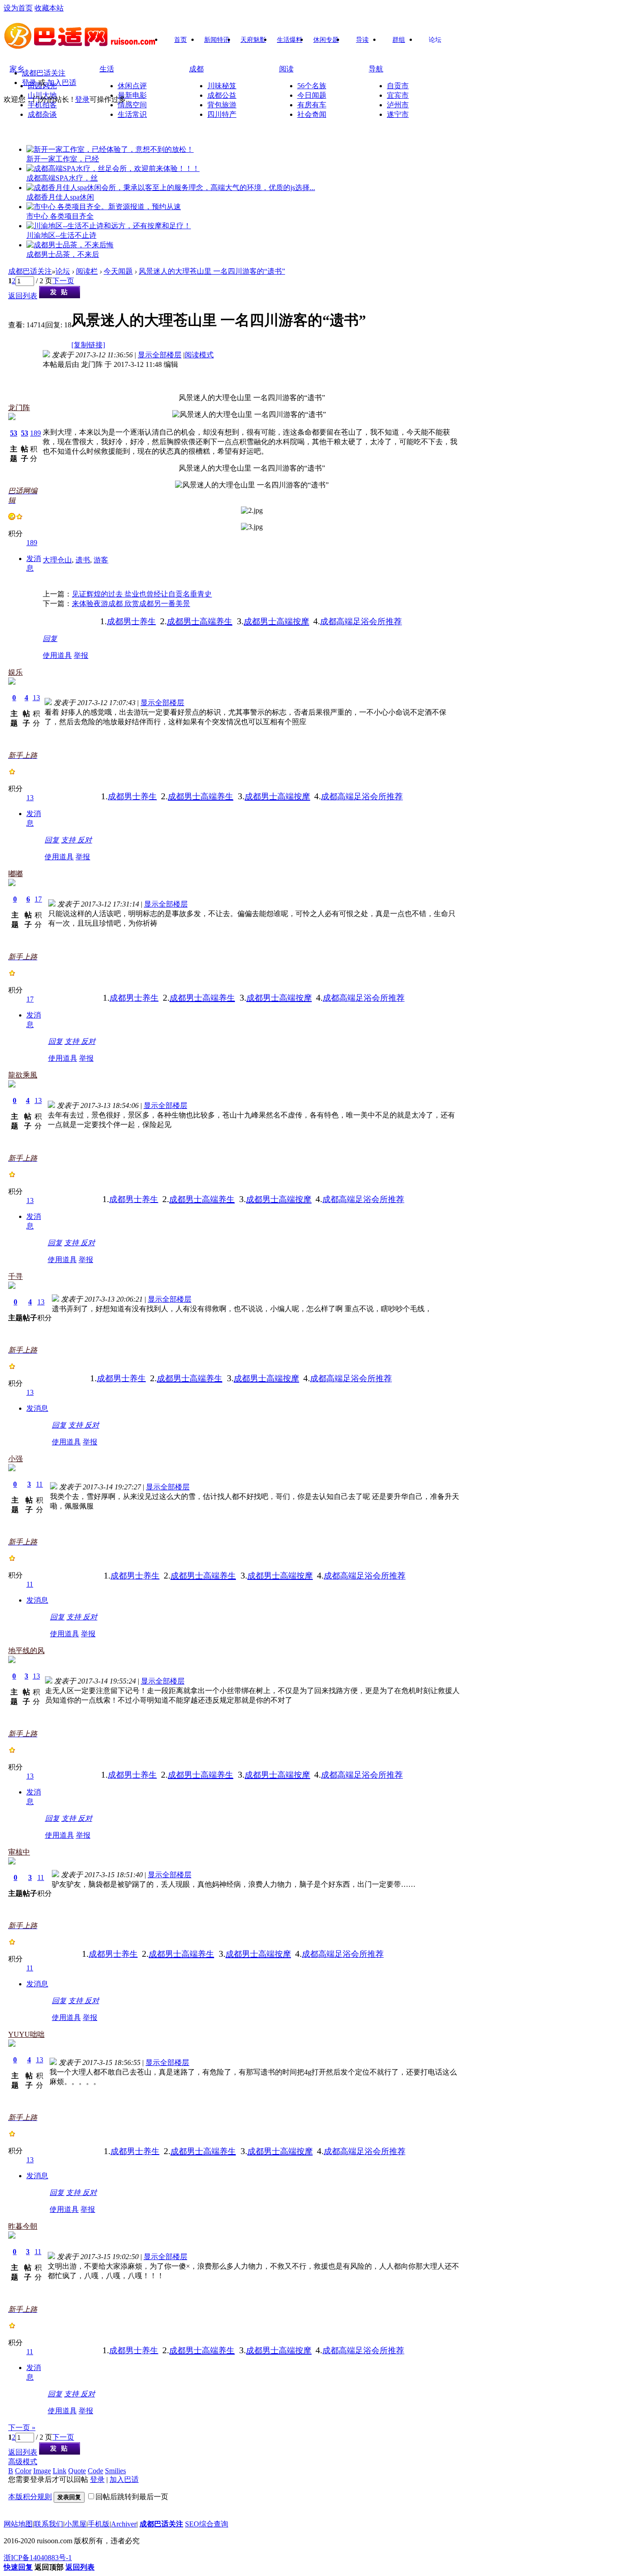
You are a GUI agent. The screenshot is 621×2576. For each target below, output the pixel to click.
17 (38, 899)
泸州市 (398, 105)
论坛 (435, 40)
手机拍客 (42, 105)
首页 (180, 40)
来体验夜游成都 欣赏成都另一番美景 (131, 604)
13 (36, 698)
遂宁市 (398, 114)
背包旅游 (222, 105)
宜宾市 (398, 95)
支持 (69, 840)
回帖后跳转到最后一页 (132, 2497)
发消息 (37, 1408)
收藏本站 (49, 8)
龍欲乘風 (23, 1075)
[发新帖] (60, 296)
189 (35, 433)
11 (39, 1484)
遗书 (83, 560)
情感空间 (132, 105)
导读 (362, 40)
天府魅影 (253, 40)
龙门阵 (19, 408)
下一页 (63, 281)
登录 (29, 83)
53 (14, 433)
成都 (196, 69)
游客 (101, 560)
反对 (85, 840)
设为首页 (18, 8)
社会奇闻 (312, 114)
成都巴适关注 (44, 73)
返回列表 (23, 296)
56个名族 (312, 86)
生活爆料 (290, 40)
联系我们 (49, 2524)
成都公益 (222, 95)
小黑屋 (75, 2524)
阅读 (286, 69)
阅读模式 (199, 355)
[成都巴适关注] (81, 46)
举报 (81, 655)
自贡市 (398, 86)
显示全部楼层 (160, 355)
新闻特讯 (217, 40)
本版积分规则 (30, 2497)
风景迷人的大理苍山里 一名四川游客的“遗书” (212, 271)
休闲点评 (132, 86)
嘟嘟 (15, 874)
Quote (77, 2471)
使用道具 (57, 655)
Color (23, 2471)
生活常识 (132, 114)
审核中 (19, 1852)
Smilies (115, 2471)
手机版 (99, 2524)
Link (60, 2471)
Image (42, 2471)
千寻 (15, 1276)
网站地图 (18, 2524)
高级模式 (23, 2462)
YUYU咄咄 (26, 2034)
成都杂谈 (42, 114)
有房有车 (312, 105)
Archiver (124, 2524)
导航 (376, 69)
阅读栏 (87, 271)
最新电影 (132, 95)
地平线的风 (26, 1651)
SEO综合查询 (207, 2524)
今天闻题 (118, 271)
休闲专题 (326, 40)
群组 (399, 40)
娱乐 (15, 672)
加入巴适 (62, 83)
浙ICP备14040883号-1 (38, 2558)
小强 (15, 1459)
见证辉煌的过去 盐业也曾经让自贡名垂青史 (142, 594)
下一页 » (22, 2428)
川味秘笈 (222, 86)
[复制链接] (88, 345)
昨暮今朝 (23, 2226)
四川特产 (222, 114)
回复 (50, 639)
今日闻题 (312, 95)
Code (95, 2471)
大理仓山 (57, 560)
